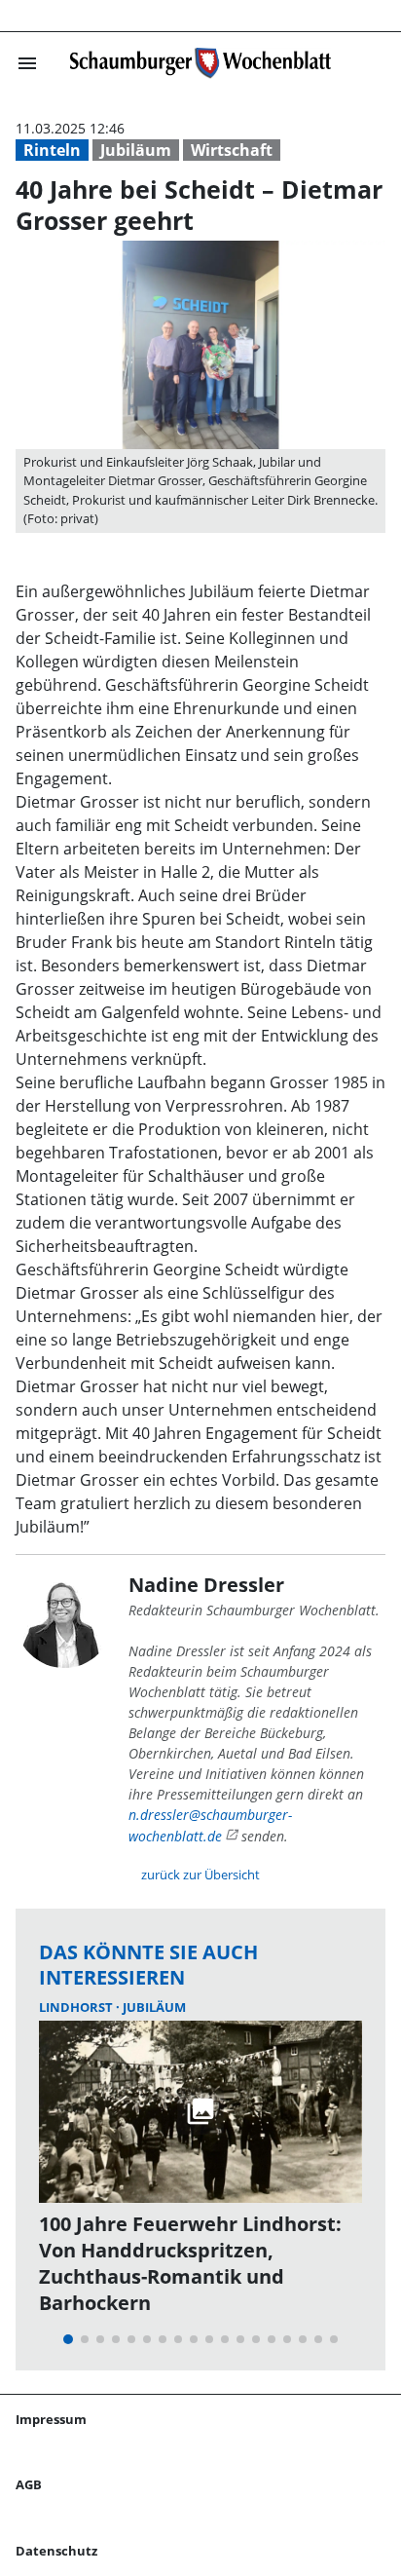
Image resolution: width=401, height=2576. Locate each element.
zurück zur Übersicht (200, 1875)
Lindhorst (77, 2007)
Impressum (51, 2419)
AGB (29, 2484)
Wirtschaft (232, 150)
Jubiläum (136, 150)
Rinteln (52, 150)
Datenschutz (56, 2551)
